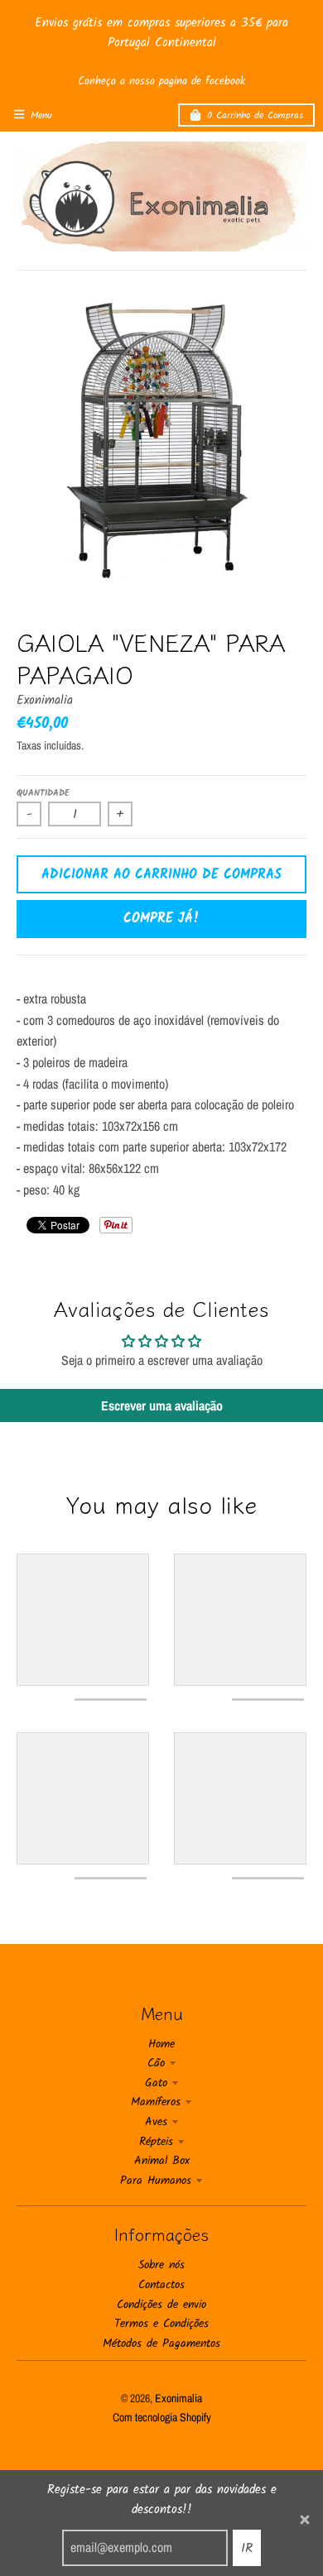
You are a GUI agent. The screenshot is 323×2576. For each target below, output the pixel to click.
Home (161, 2044)
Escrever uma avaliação (162, 1405)
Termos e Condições (161, 2324)
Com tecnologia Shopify (162, 2417)
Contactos (161, 2285)
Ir (247, 2548)
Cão (156, 2063)
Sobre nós (161, 2265)
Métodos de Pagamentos (161, 2344)
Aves (156, 2122)
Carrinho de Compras (255, 115)
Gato (156, 2083)
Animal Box (162, 2161)
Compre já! (161, 919)
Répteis (156, 2142)
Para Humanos (156, 2181)
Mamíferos (156, 2102)
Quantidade (43, 793)
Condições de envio (161, 2305)
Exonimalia (45, 701)
